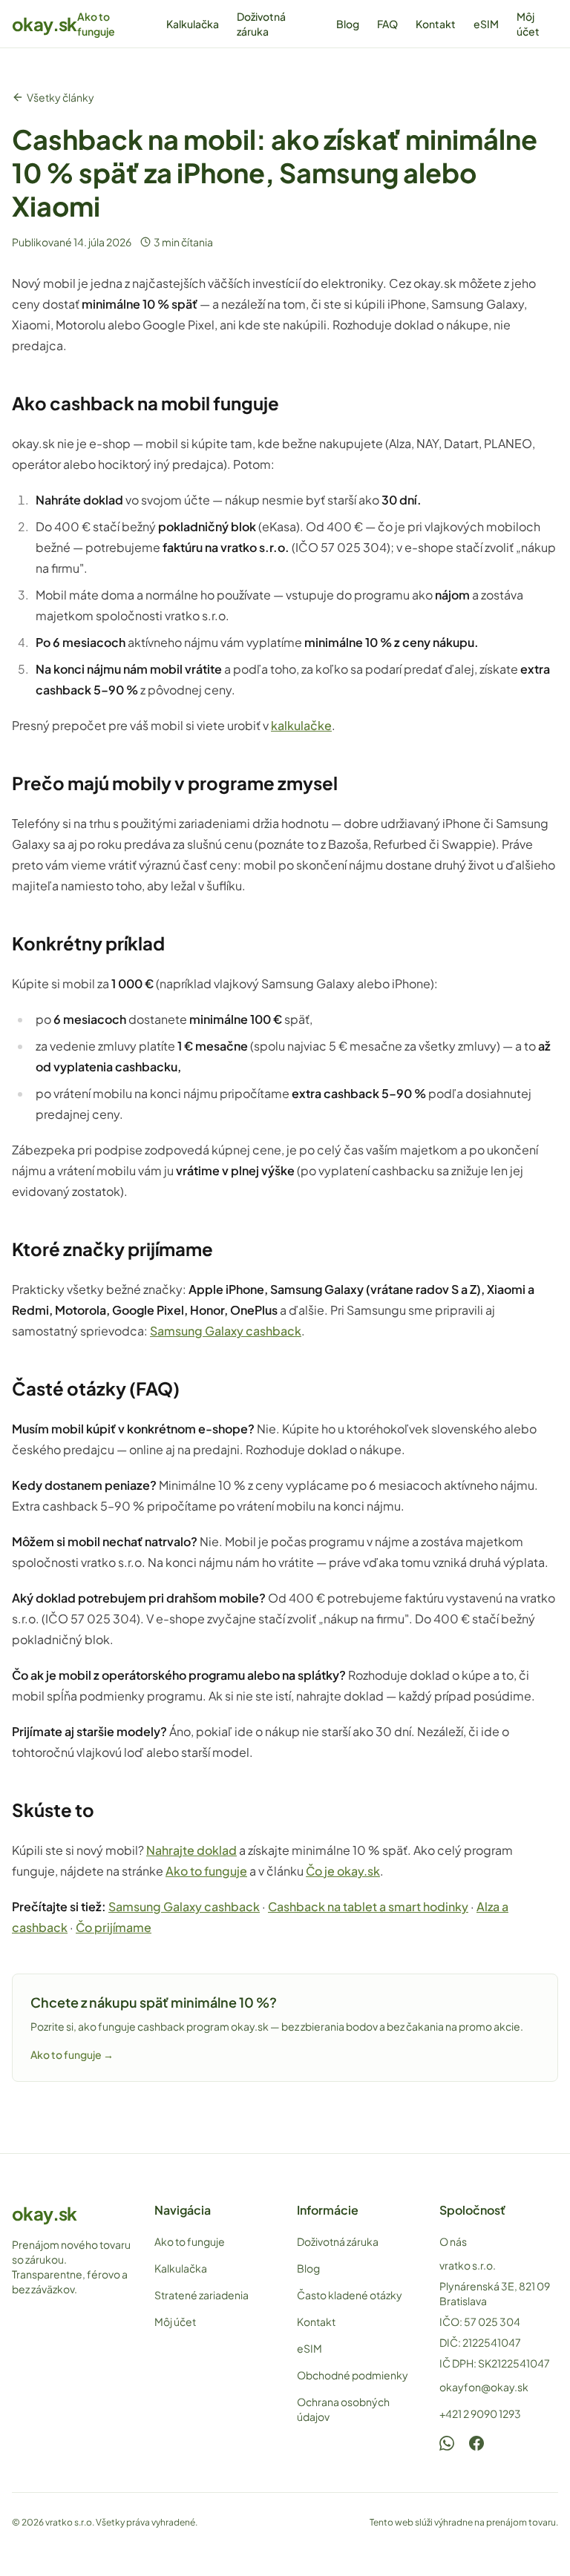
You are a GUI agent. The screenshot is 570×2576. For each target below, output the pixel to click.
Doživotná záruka (261, 24)
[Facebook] (476, 2443)
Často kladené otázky (350, 2295)
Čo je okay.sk (343, 1871)
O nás (453, 2241)
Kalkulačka (193, 24)
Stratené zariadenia (202, 2295)
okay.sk (45, 24)
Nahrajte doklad (191, 1850)
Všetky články (60, 97)
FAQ (387, 24)
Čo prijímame (114, 1927)
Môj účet (528, 24)
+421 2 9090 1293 (480, 2414)
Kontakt (436, 24)
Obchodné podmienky (353, 2375)
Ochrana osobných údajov (343, 2409)
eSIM (486, 24)
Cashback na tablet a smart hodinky (368, 1906)
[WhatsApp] (447, 2443)
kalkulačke (301, 725)
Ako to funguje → (72, 2054)
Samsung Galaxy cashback (226, 1331)
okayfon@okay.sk (484, 2387)
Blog (348, 24)
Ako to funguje (96, 24)
